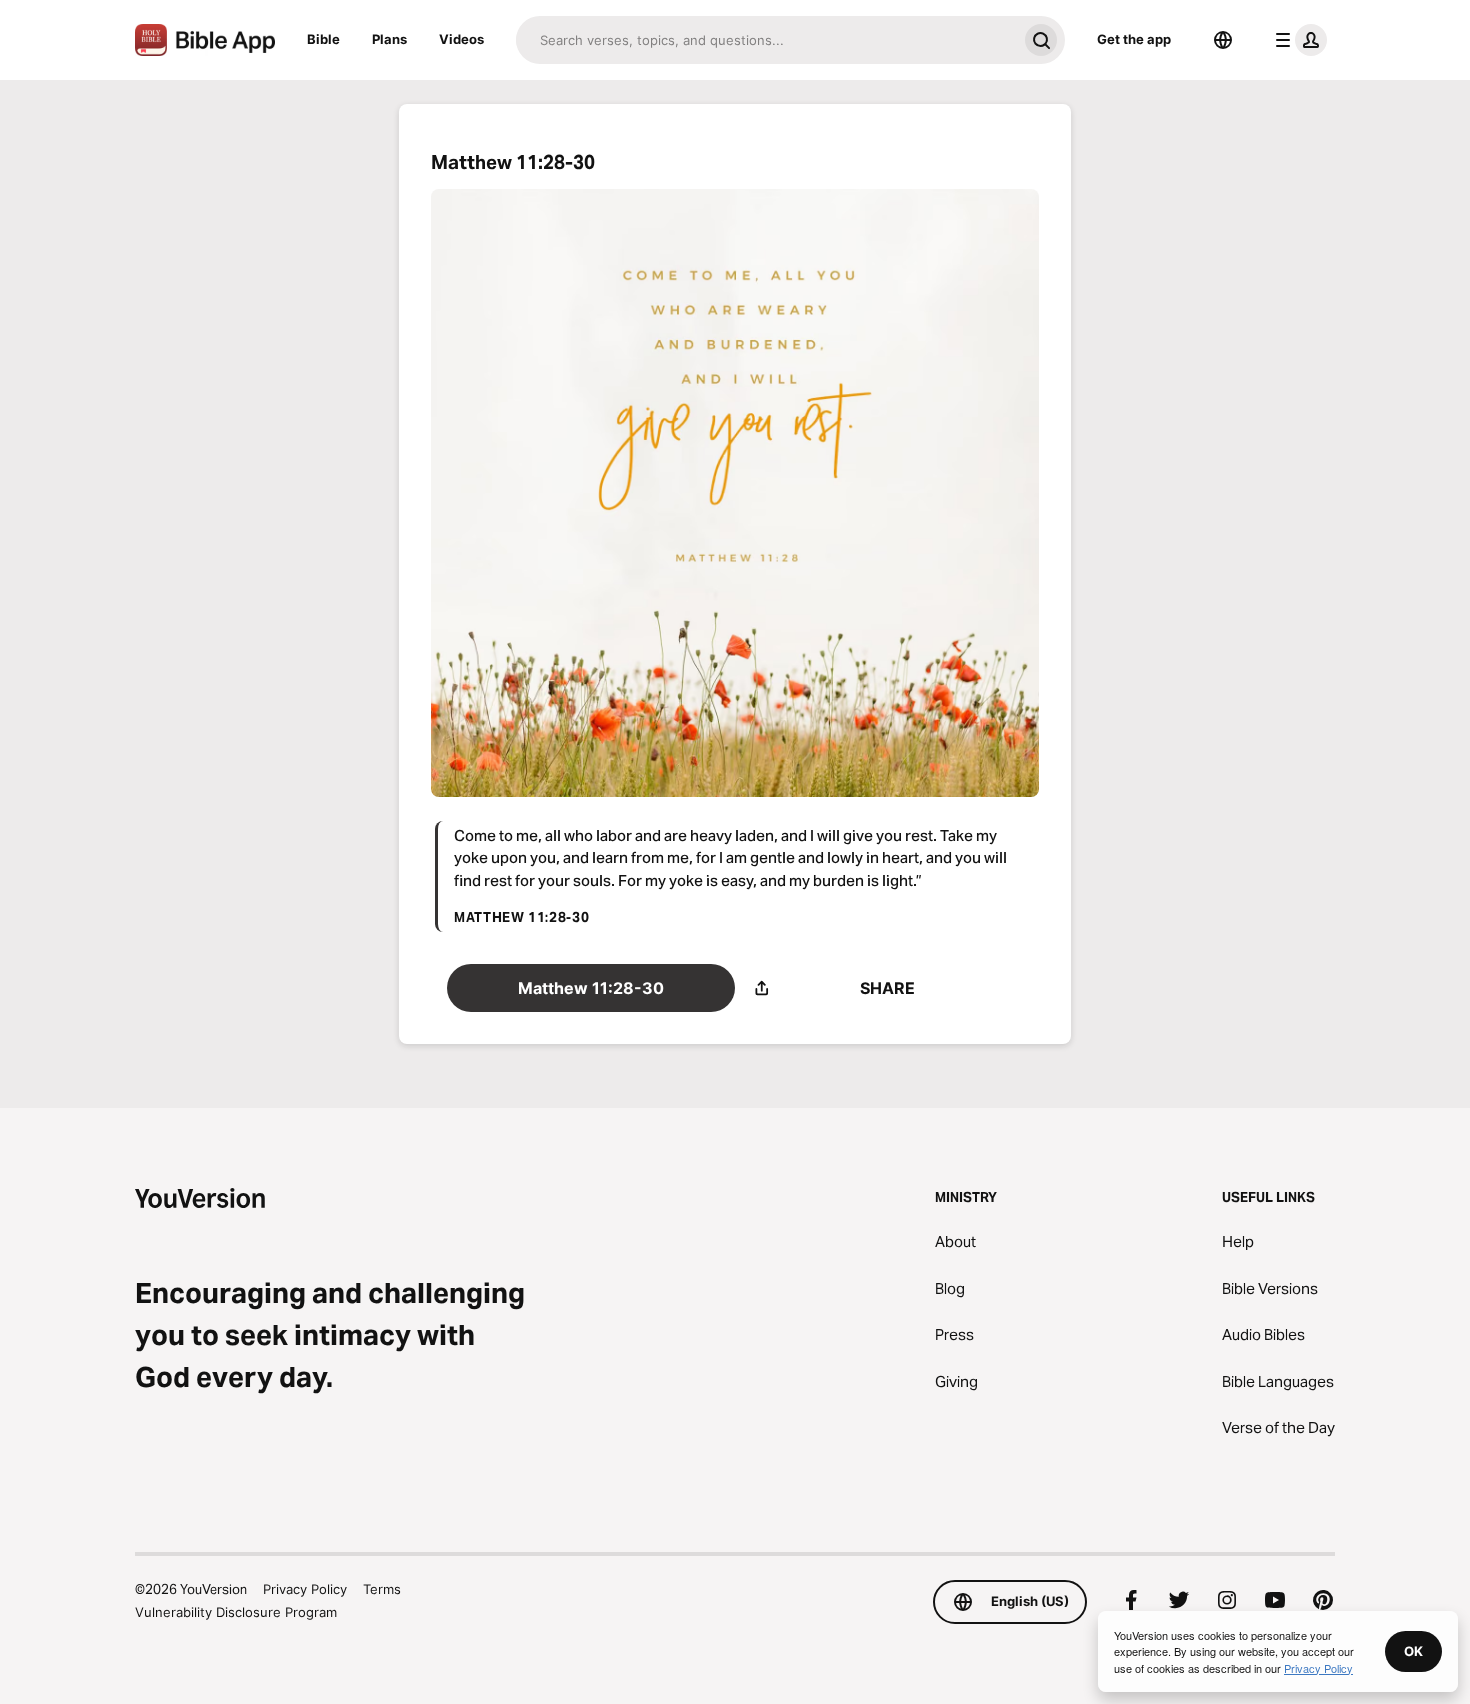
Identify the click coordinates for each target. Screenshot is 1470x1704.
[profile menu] (1297, 40)
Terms (382, 1589)
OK (1413, 1651)
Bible (323, 39)
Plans (389, 39)
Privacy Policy (305, 1589)
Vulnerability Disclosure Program (236, 1612)
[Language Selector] (1223, 40)
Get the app (1134, 39)
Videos (461, 39)
